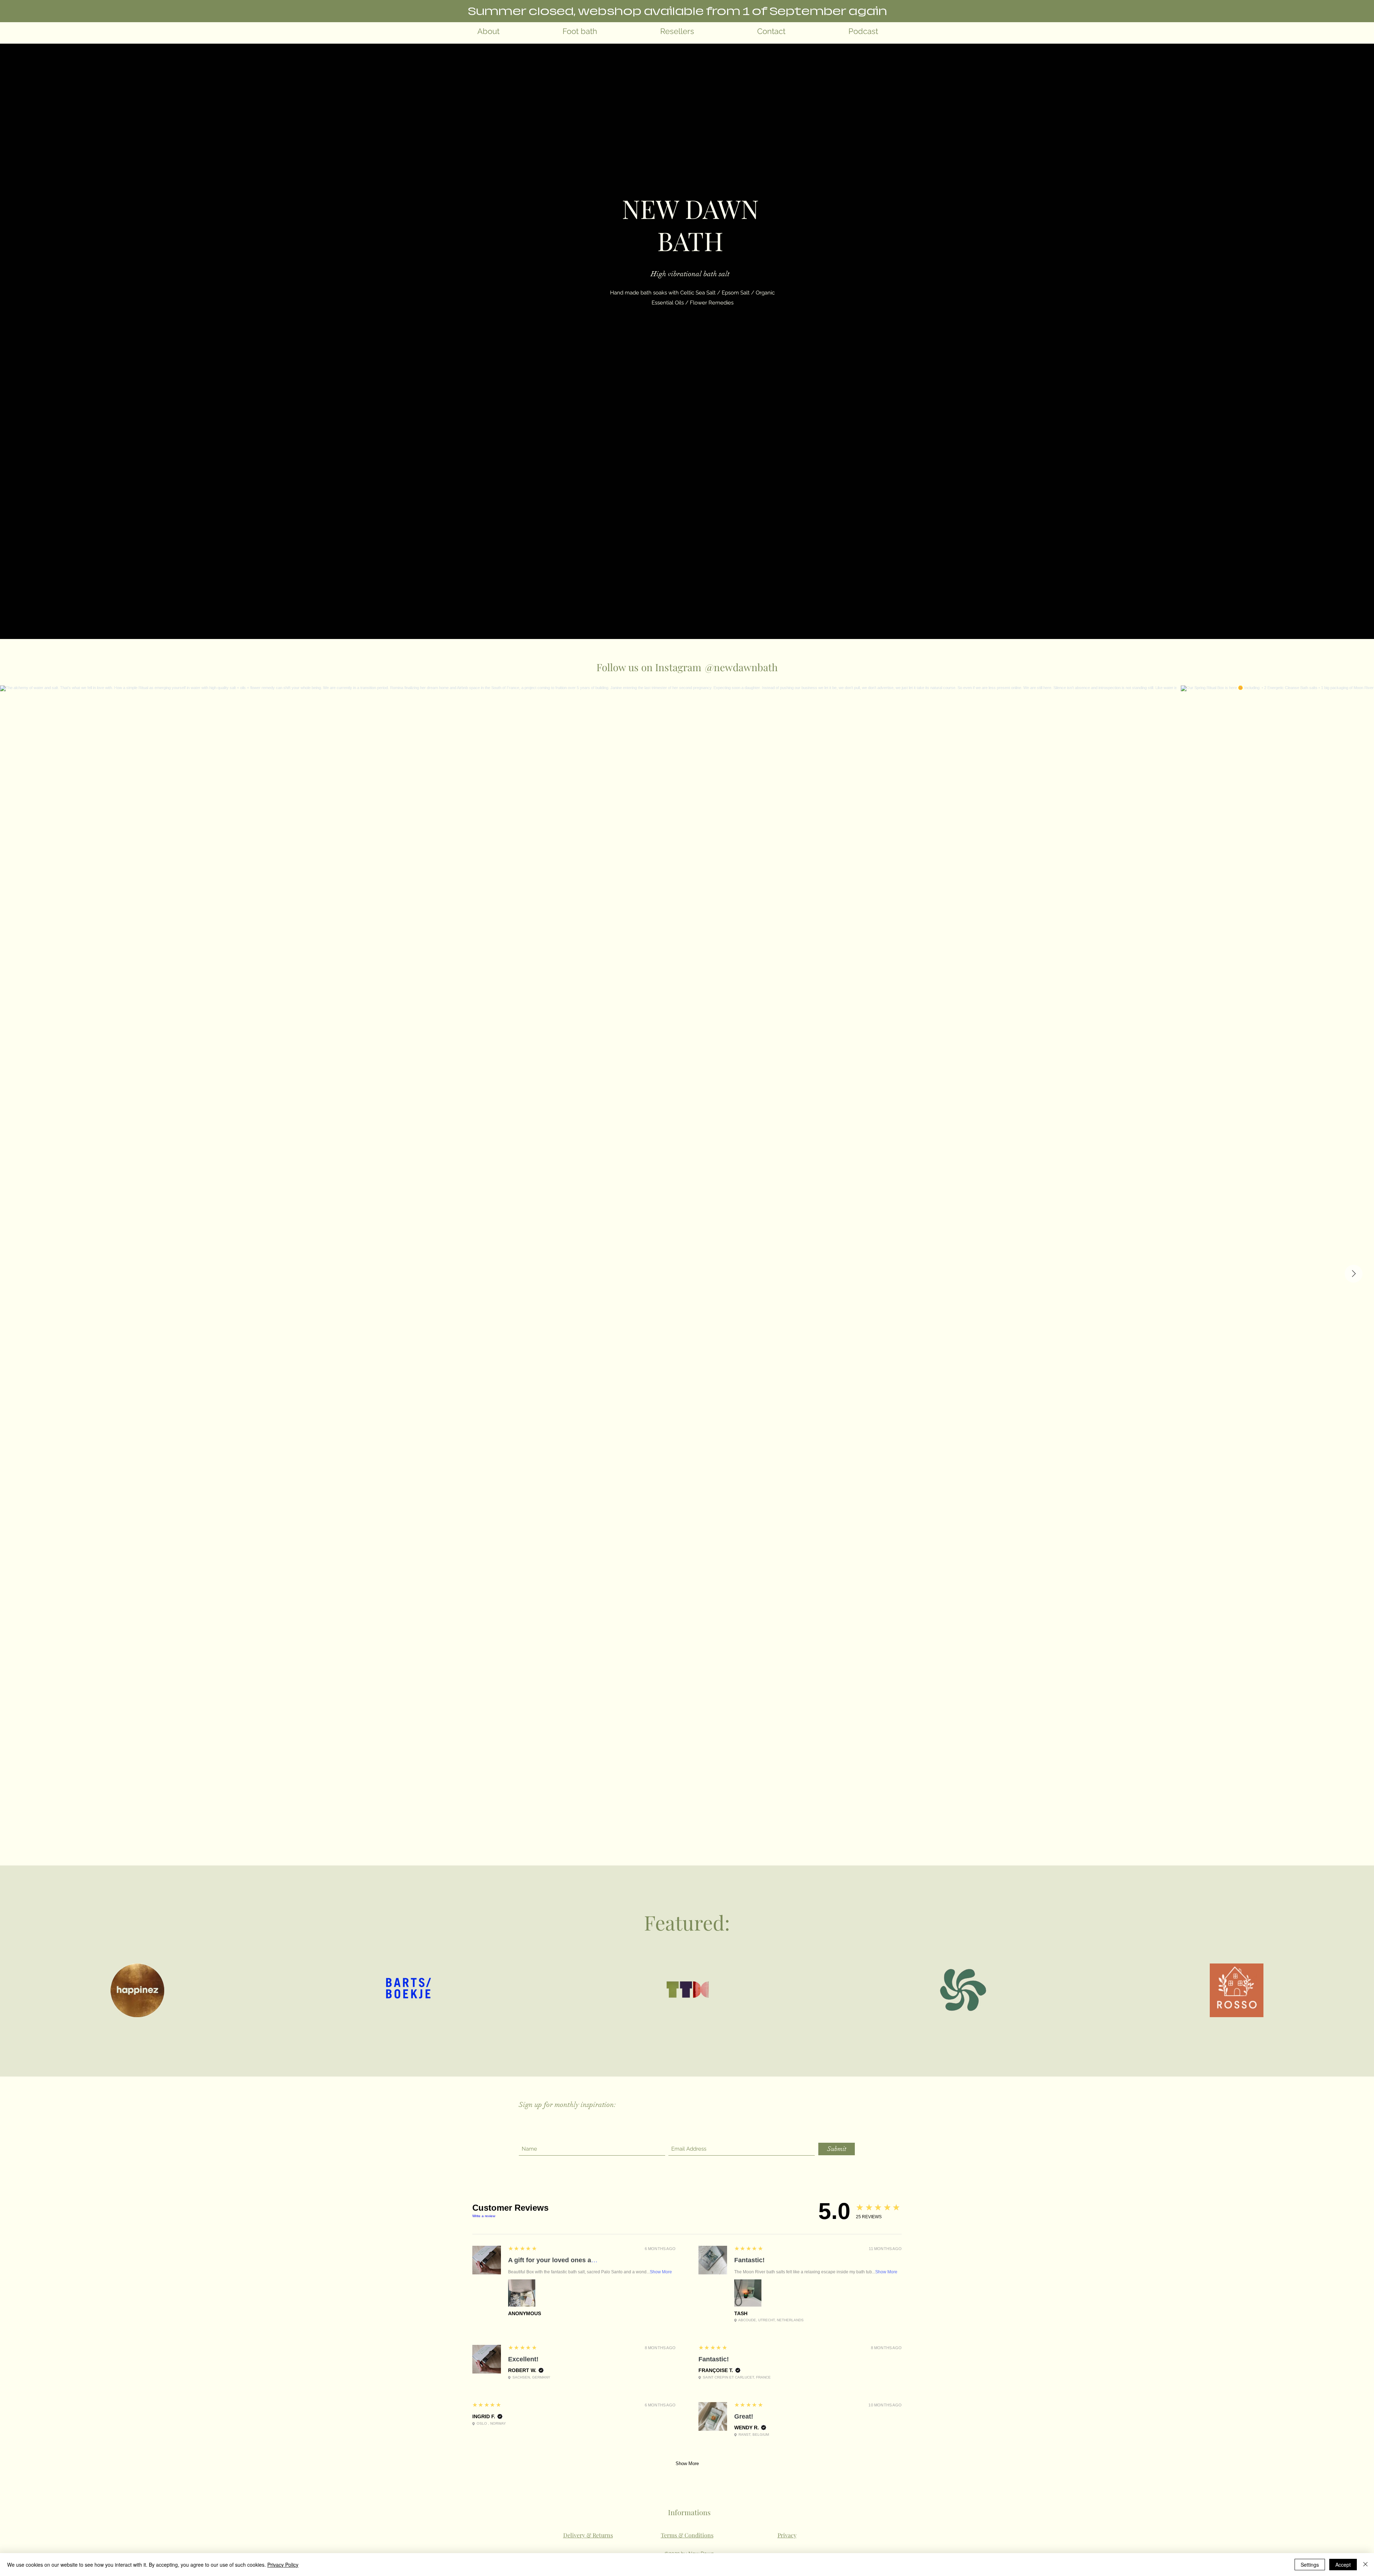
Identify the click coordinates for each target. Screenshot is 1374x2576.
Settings (1310, 2565)
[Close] (1365, 2565)
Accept (1343, 2565)
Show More (661, 2272)
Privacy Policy (283, 2565)
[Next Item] (1354, 1274)
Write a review (484, 2216)
